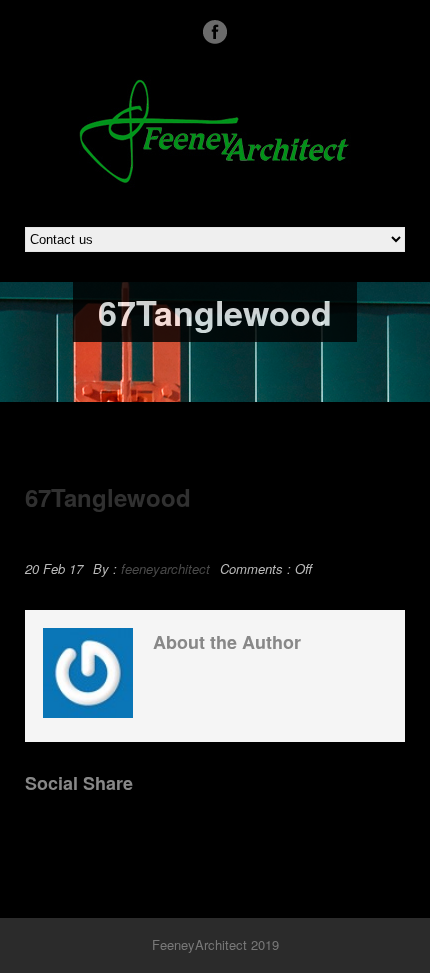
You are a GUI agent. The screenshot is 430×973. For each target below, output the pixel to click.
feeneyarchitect (165, 568)
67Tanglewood (108, 497)
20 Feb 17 (54, 568)
